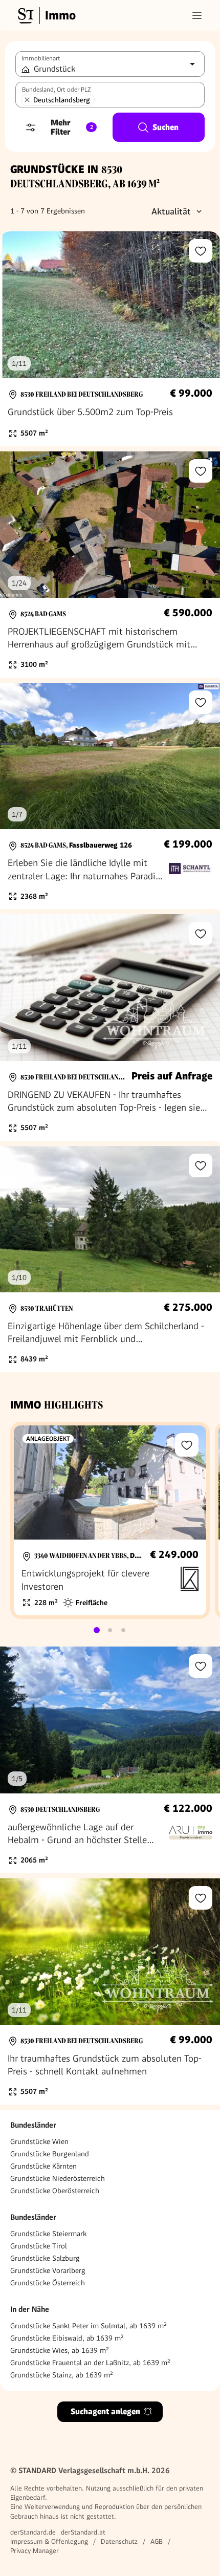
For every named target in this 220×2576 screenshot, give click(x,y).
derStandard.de (33, 2532)
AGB (157, 2541)
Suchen (166, 127)
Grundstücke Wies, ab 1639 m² (60, 2350)
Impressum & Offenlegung (49, 2541)
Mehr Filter (72, 127)
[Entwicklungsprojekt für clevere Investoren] (110, 1520)
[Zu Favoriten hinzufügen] (201, 251)
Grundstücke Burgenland (50, 2154)
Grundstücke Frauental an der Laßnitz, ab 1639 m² (90, 2363)
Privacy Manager (35, 2551)
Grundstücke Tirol (39, 2246)
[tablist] (110, 1630)
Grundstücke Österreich (48, 2283)
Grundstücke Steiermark (48, 2234)
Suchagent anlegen (105, 2411)
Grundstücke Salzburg (45, 2258)
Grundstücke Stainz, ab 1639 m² (62, 2375)
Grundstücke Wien (39, 2141)
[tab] (97, 1630)
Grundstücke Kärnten (43, 2166)
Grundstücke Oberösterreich (55, 2191)
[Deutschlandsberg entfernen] (27, 100)
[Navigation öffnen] (197, 15)
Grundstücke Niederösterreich (58, 2178)
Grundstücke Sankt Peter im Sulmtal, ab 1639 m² (89, 2326)
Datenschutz (119, 2541)
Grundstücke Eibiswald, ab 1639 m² (67, 2338)
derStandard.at (83, 2532)
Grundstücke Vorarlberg (48, 2270)
